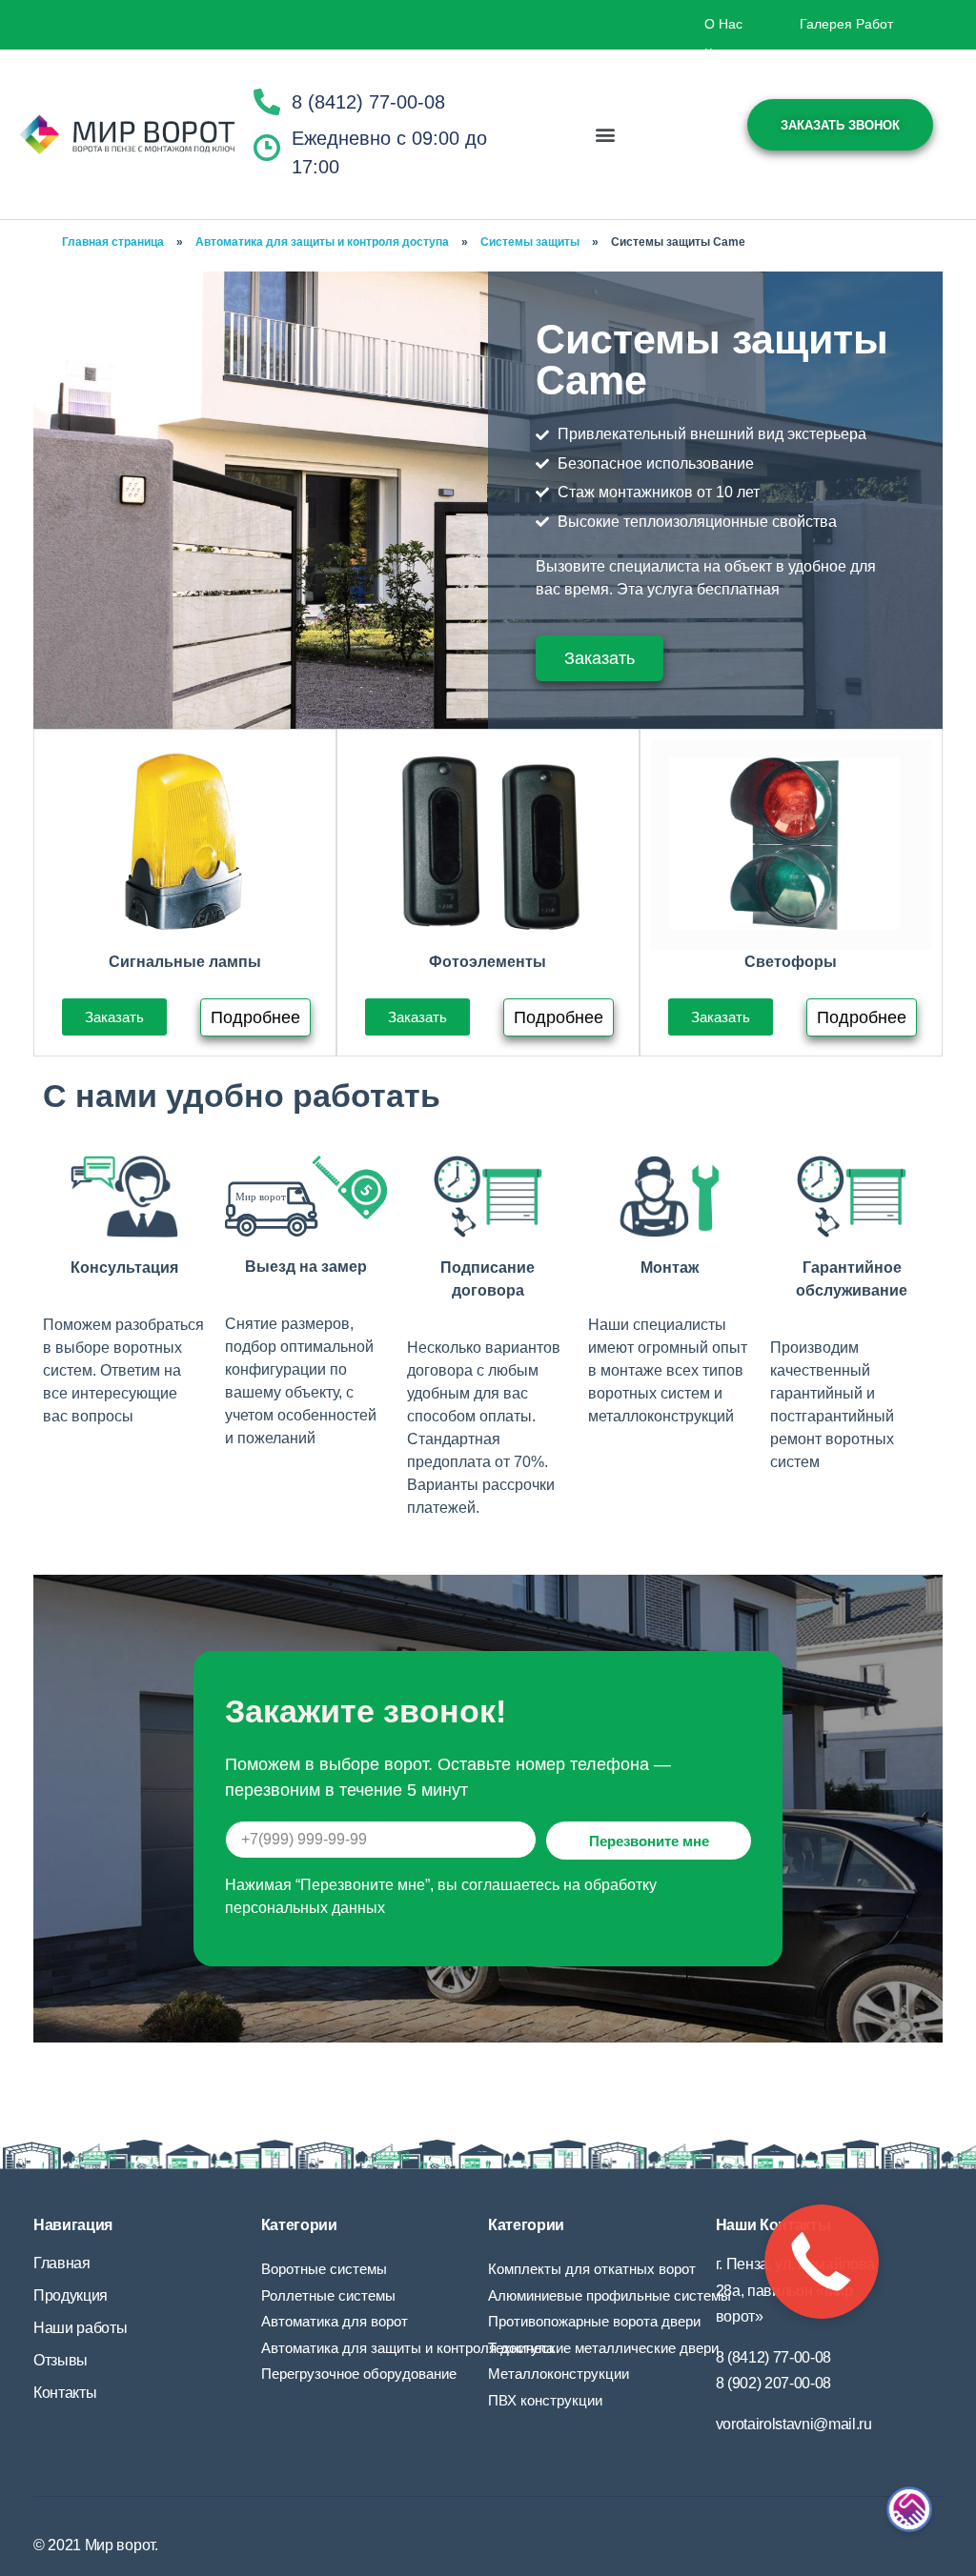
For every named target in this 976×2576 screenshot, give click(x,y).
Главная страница (113, 242)
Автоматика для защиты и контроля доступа (322, 242)
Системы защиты (530, 242)
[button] (606, 135)
